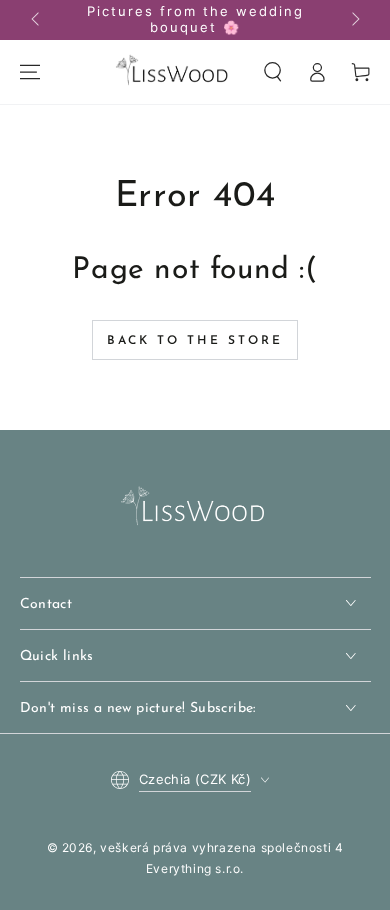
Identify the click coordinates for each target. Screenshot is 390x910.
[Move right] (354, 20)
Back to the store (195, 341)
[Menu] (30, 72)
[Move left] (37, 20)
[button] (273, 72)
